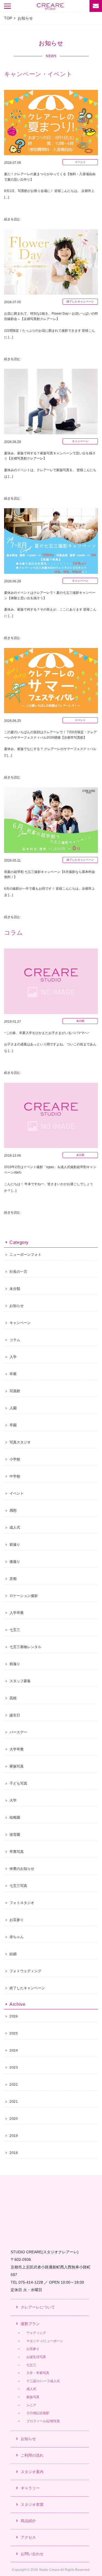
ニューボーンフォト (25, 1255)
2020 (14, 2119)
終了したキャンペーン (27, 1988)
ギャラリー (30, 2488)
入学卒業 (17, 1613)
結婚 (13, 1954)
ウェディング (36, 2333)
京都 (13, 1579)
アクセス (28, 2537)
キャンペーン (20, 1323)
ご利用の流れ (32, 2455)
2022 (14, 2085)
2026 (14, 2016)
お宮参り (17, 1920)
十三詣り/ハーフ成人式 (43, 2381)
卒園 (13, 1425)
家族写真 (17, 1766)
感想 (13, 1510)
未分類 (15, 1289)
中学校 (15, 1476)
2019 (14, 2136)
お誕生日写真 (36, 2357)
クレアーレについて (38, 2307)
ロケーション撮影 (24, 1596)
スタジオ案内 (32, 2472)
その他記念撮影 (38, 2413)
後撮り (15, 1562)
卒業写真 (17, 1852)
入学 (13, 1357)
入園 (13, 1408)
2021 (14, 2102)
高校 (13, 1698)
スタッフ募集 (20, 1681)
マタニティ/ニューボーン (45, 2341)
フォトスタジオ (22, 1903)
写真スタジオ (20, 1442)
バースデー (18, 1732)
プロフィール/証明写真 (43, 2421)
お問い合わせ (32, 2554)
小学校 (15, 1459)
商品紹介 (28, 2521)
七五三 (15, 1630)
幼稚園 (15, 1817)
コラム (15, 1340)
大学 (13, 1800)
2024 (14, 2050)
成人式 (15, 1527)
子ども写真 (18, 1783)
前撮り (15, 1545)
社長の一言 (18, 1272)
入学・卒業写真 (38, 2373)
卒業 (13, 1374)
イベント (17, 1493)
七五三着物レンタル (25, 1647)
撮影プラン (30, 2324)
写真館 (15, 1391)
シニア (31, 2405)
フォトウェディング (25, 1971)
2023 (14, 2068)
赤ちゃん (17, 1937)
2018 (14, 2153)
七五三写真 (18, 1886)
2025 (14, 2033)
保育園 (15, 1835)
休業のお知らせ (22, 1869)
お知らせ (17, 1306)
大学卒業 (17, 1749)
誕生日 (15, 1715)
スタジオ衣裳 (32, 2505)
